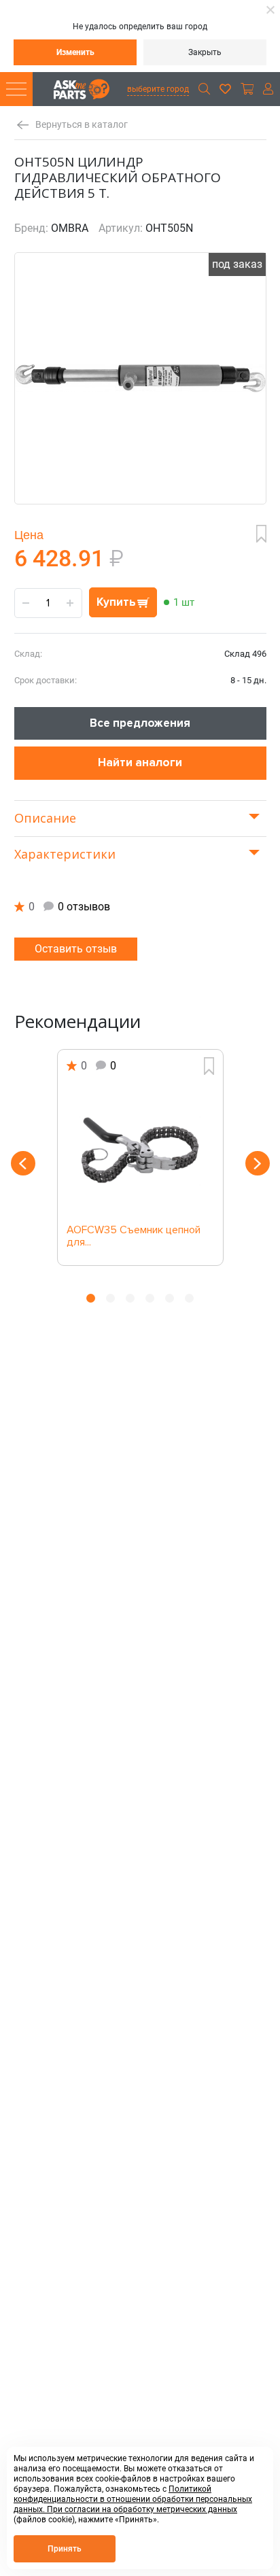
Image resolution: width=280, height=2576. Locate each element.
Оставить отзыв (76, 949)
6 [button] (189, 1298)
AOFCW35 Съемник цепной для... (134, 1237)
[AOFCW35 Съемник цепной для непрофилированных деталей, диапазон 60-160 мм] (140, 1150)
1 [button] (91, 1298)
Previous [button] (23, 1163)
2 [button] (110, 1298)
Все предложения (140, 723)
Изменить (75, 52)
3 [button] (130, 1298)
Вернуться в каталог (82, 125)
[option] (140, 1157)
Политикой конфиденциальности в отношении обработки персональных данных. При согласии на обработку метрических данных (133, 2499)
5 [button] (170, 1298)
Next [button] (258, 1163)
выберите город (158, 89)
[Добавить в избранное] (261, 534)
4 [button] (150, 1298)
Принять (65, 2549)
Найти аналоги (140, 762)
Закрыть (205, 52)
